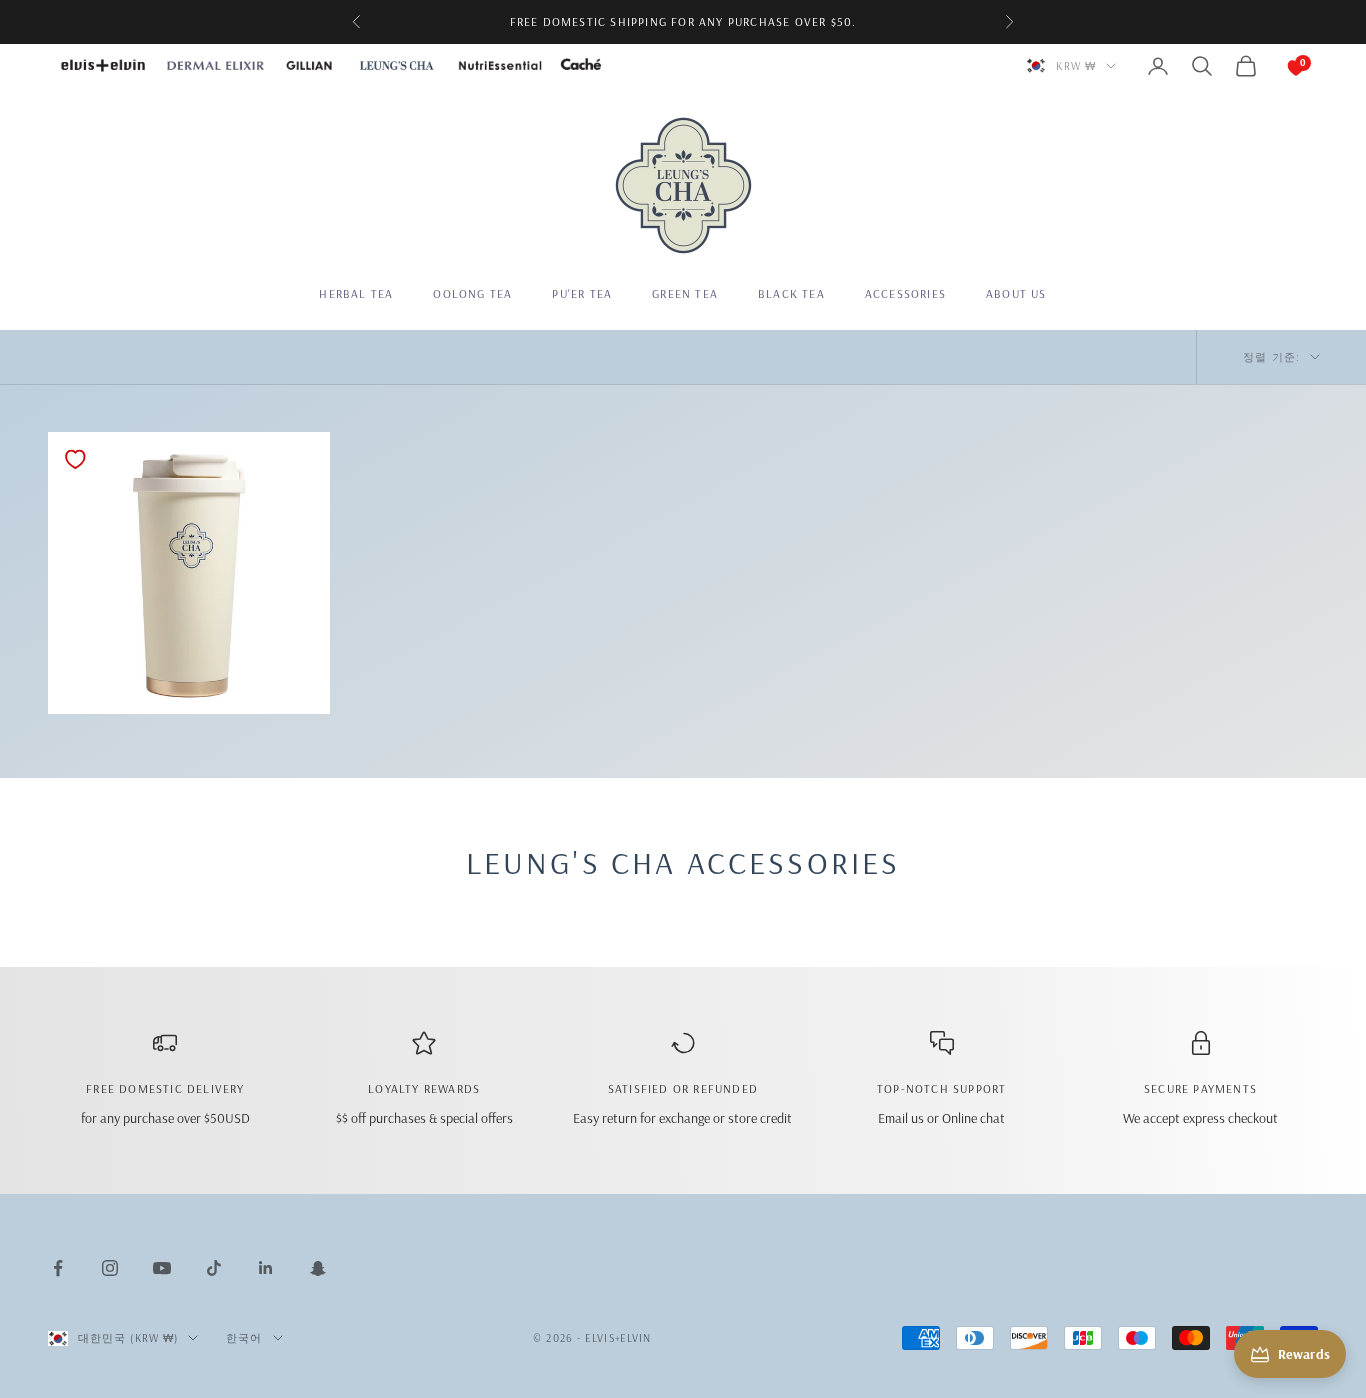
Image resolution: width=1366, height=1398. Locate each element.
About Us (1016, 293)
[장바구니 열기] (1276, 66)
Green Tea (685, 293)
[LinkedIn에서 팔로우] (266, 1268)
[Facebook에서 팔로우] (58, 1268)
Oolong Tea (472, 293)
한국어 (244, 1338)
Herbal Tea (356, 293)
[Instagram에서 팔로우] (110, 1268)
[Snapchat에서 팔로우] (318, 1268)
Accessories (905, 293)
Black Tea (791, 293)
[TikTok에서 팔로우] (214, 1268)
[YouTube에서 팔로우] (162, 1268)
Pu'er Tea (582, 293)
